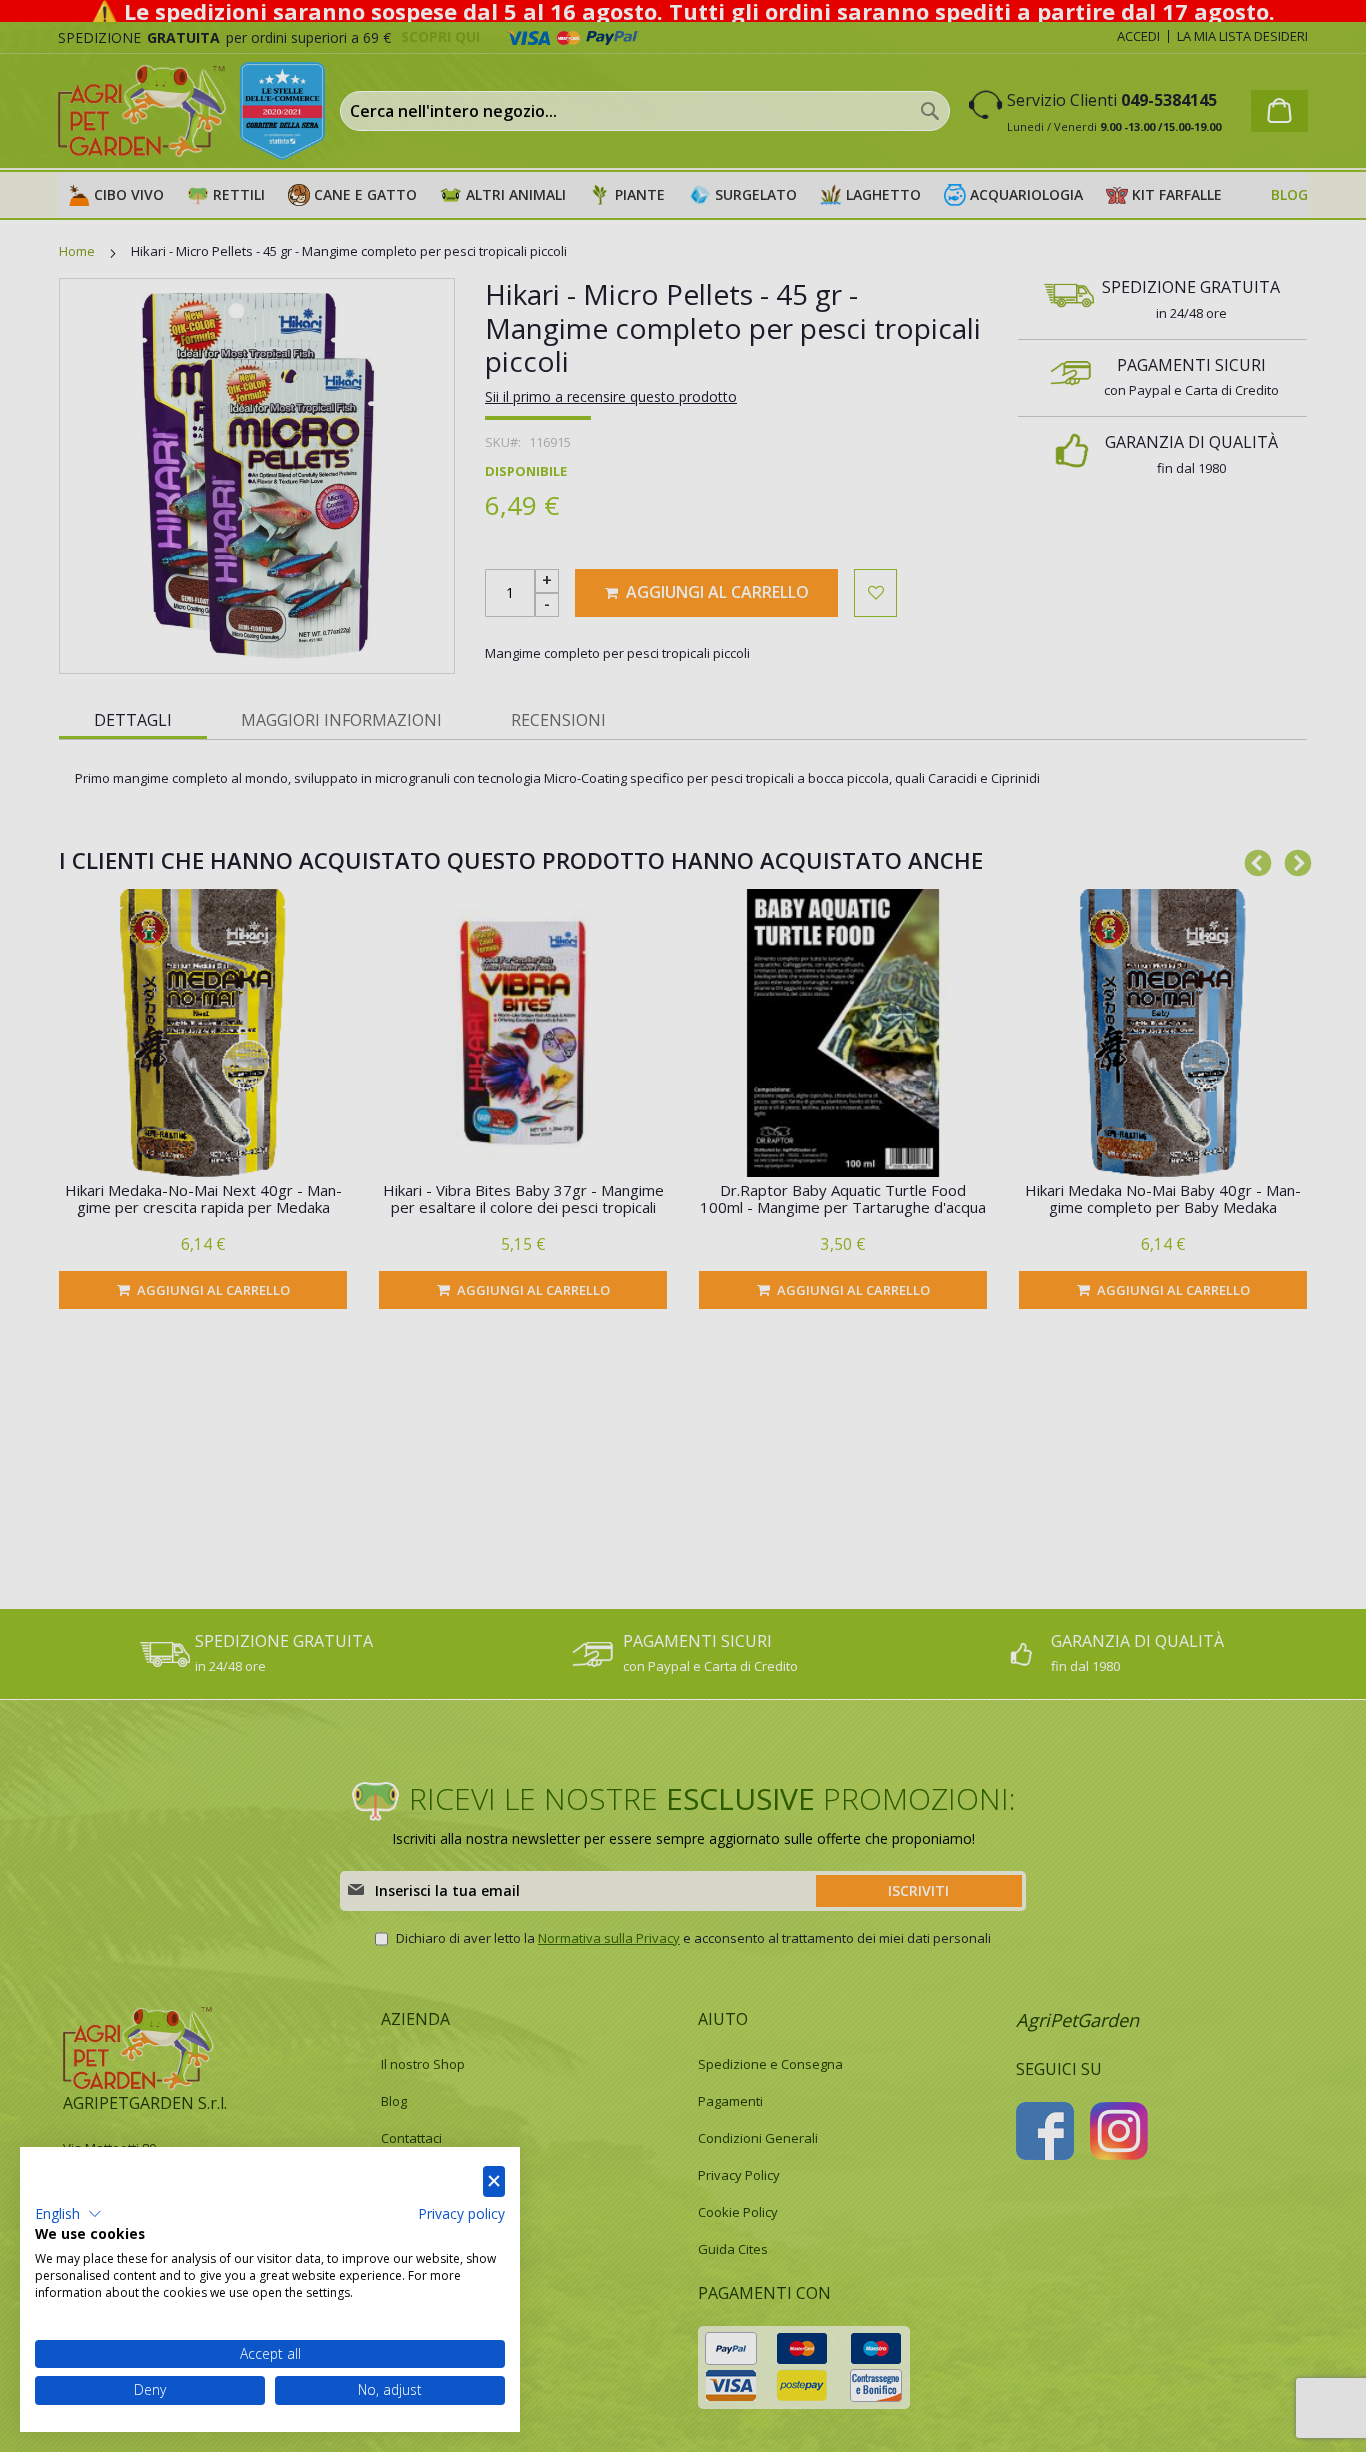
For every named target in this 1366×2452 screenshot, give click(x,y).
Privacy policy (461, 2213)
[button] (68, 2214)
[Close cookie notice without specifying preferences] (494, 2181)
